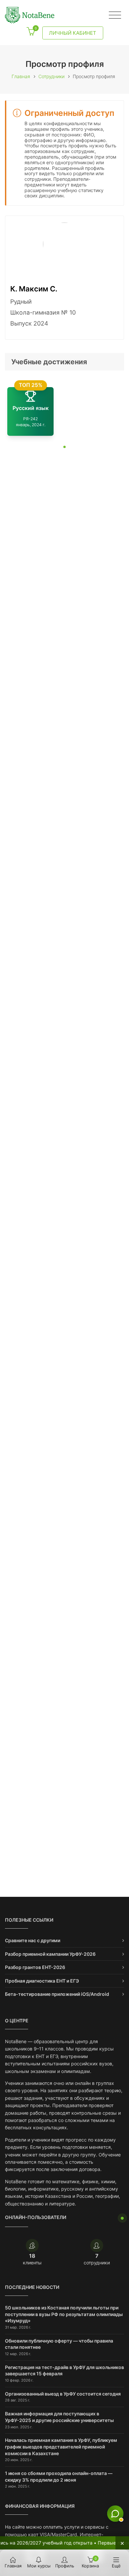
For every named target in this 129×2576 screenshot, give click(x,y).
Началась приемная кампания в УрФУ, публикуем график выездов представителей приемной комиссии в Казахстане (61, 2447)
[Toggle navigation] (115, 15)
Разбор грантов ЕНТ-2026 (35, 1967)
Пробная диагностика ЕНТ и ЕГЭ (42, 1981)
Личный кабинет (73, 33)
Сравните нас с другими (33, 1940)
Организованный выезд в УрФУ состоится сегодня (63, 2394)
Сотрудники (51, 76)
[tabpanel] (64, 411)
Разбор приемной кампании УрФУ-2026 (50, 1954)
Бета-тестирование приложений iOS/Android (57, 1994)
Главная (21, 76)
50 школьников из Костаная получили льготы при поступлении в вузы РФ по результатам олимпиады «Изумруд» (64, 2314)
